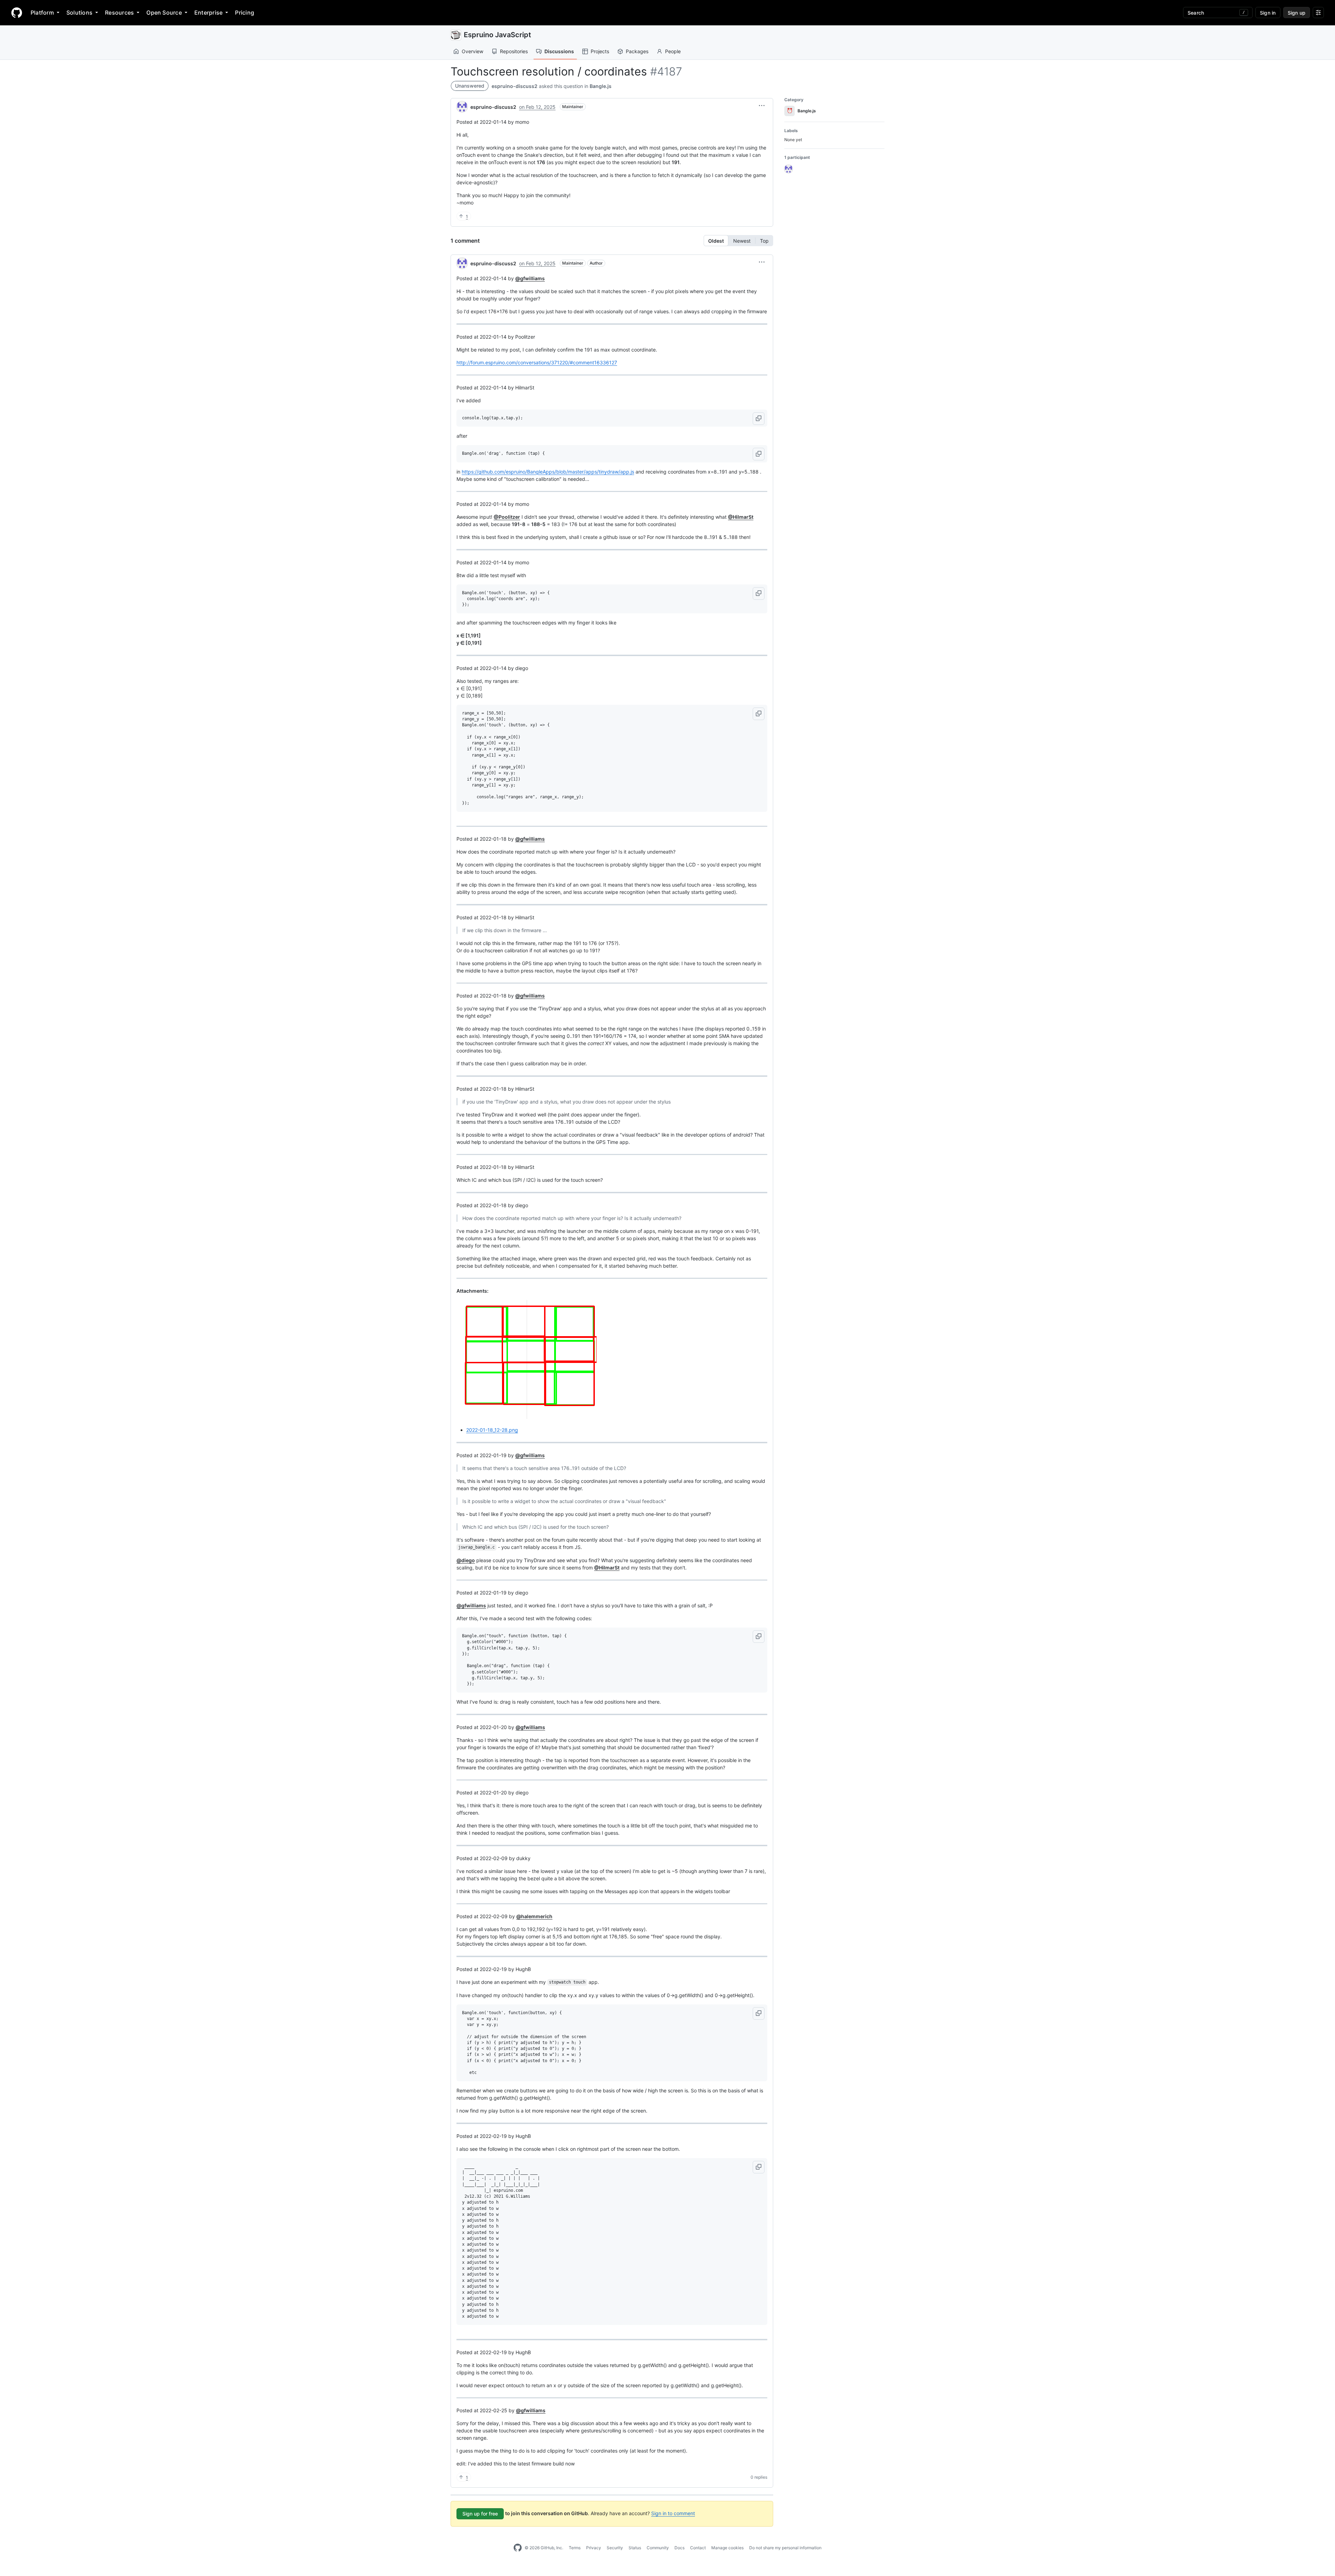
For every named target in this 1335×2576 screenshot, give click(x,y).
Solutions (79, 13)
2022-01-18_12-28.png (492, 1430)
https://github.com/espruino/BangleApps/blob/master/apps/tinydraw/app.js (548, 472)
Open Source (164, 13)
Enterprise (208, 13)
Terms (575, 2548)
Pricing (245, 13)
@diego (466, 1560)
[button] (762, 106)
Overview (472, 51)
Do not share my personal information (785, 2548)
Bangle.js (601, 86)
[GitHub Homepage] (518, 2548)
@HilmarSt (741, 517)
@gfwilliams (530, 278)
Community (658, 2548)
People (673, 51)
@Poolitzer (507, 517)
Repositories (514, 51)
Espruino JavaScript (497, 35)
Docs (679, 2548)
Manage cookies (727, 2548)
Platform (42, 13)
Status (635, 2548)
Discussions (559, 51)
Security (615, 2548)
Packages (637, 51)
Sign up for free (480, 2514)
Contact (698, 2548)
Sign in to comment (673, 2513)
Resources (119, 13)
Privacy (594, 2548)
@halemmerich (534, 1916)
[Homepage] (17, 13)
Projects (600, 51)
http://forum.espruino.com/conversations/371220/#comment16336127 (537, 362)
